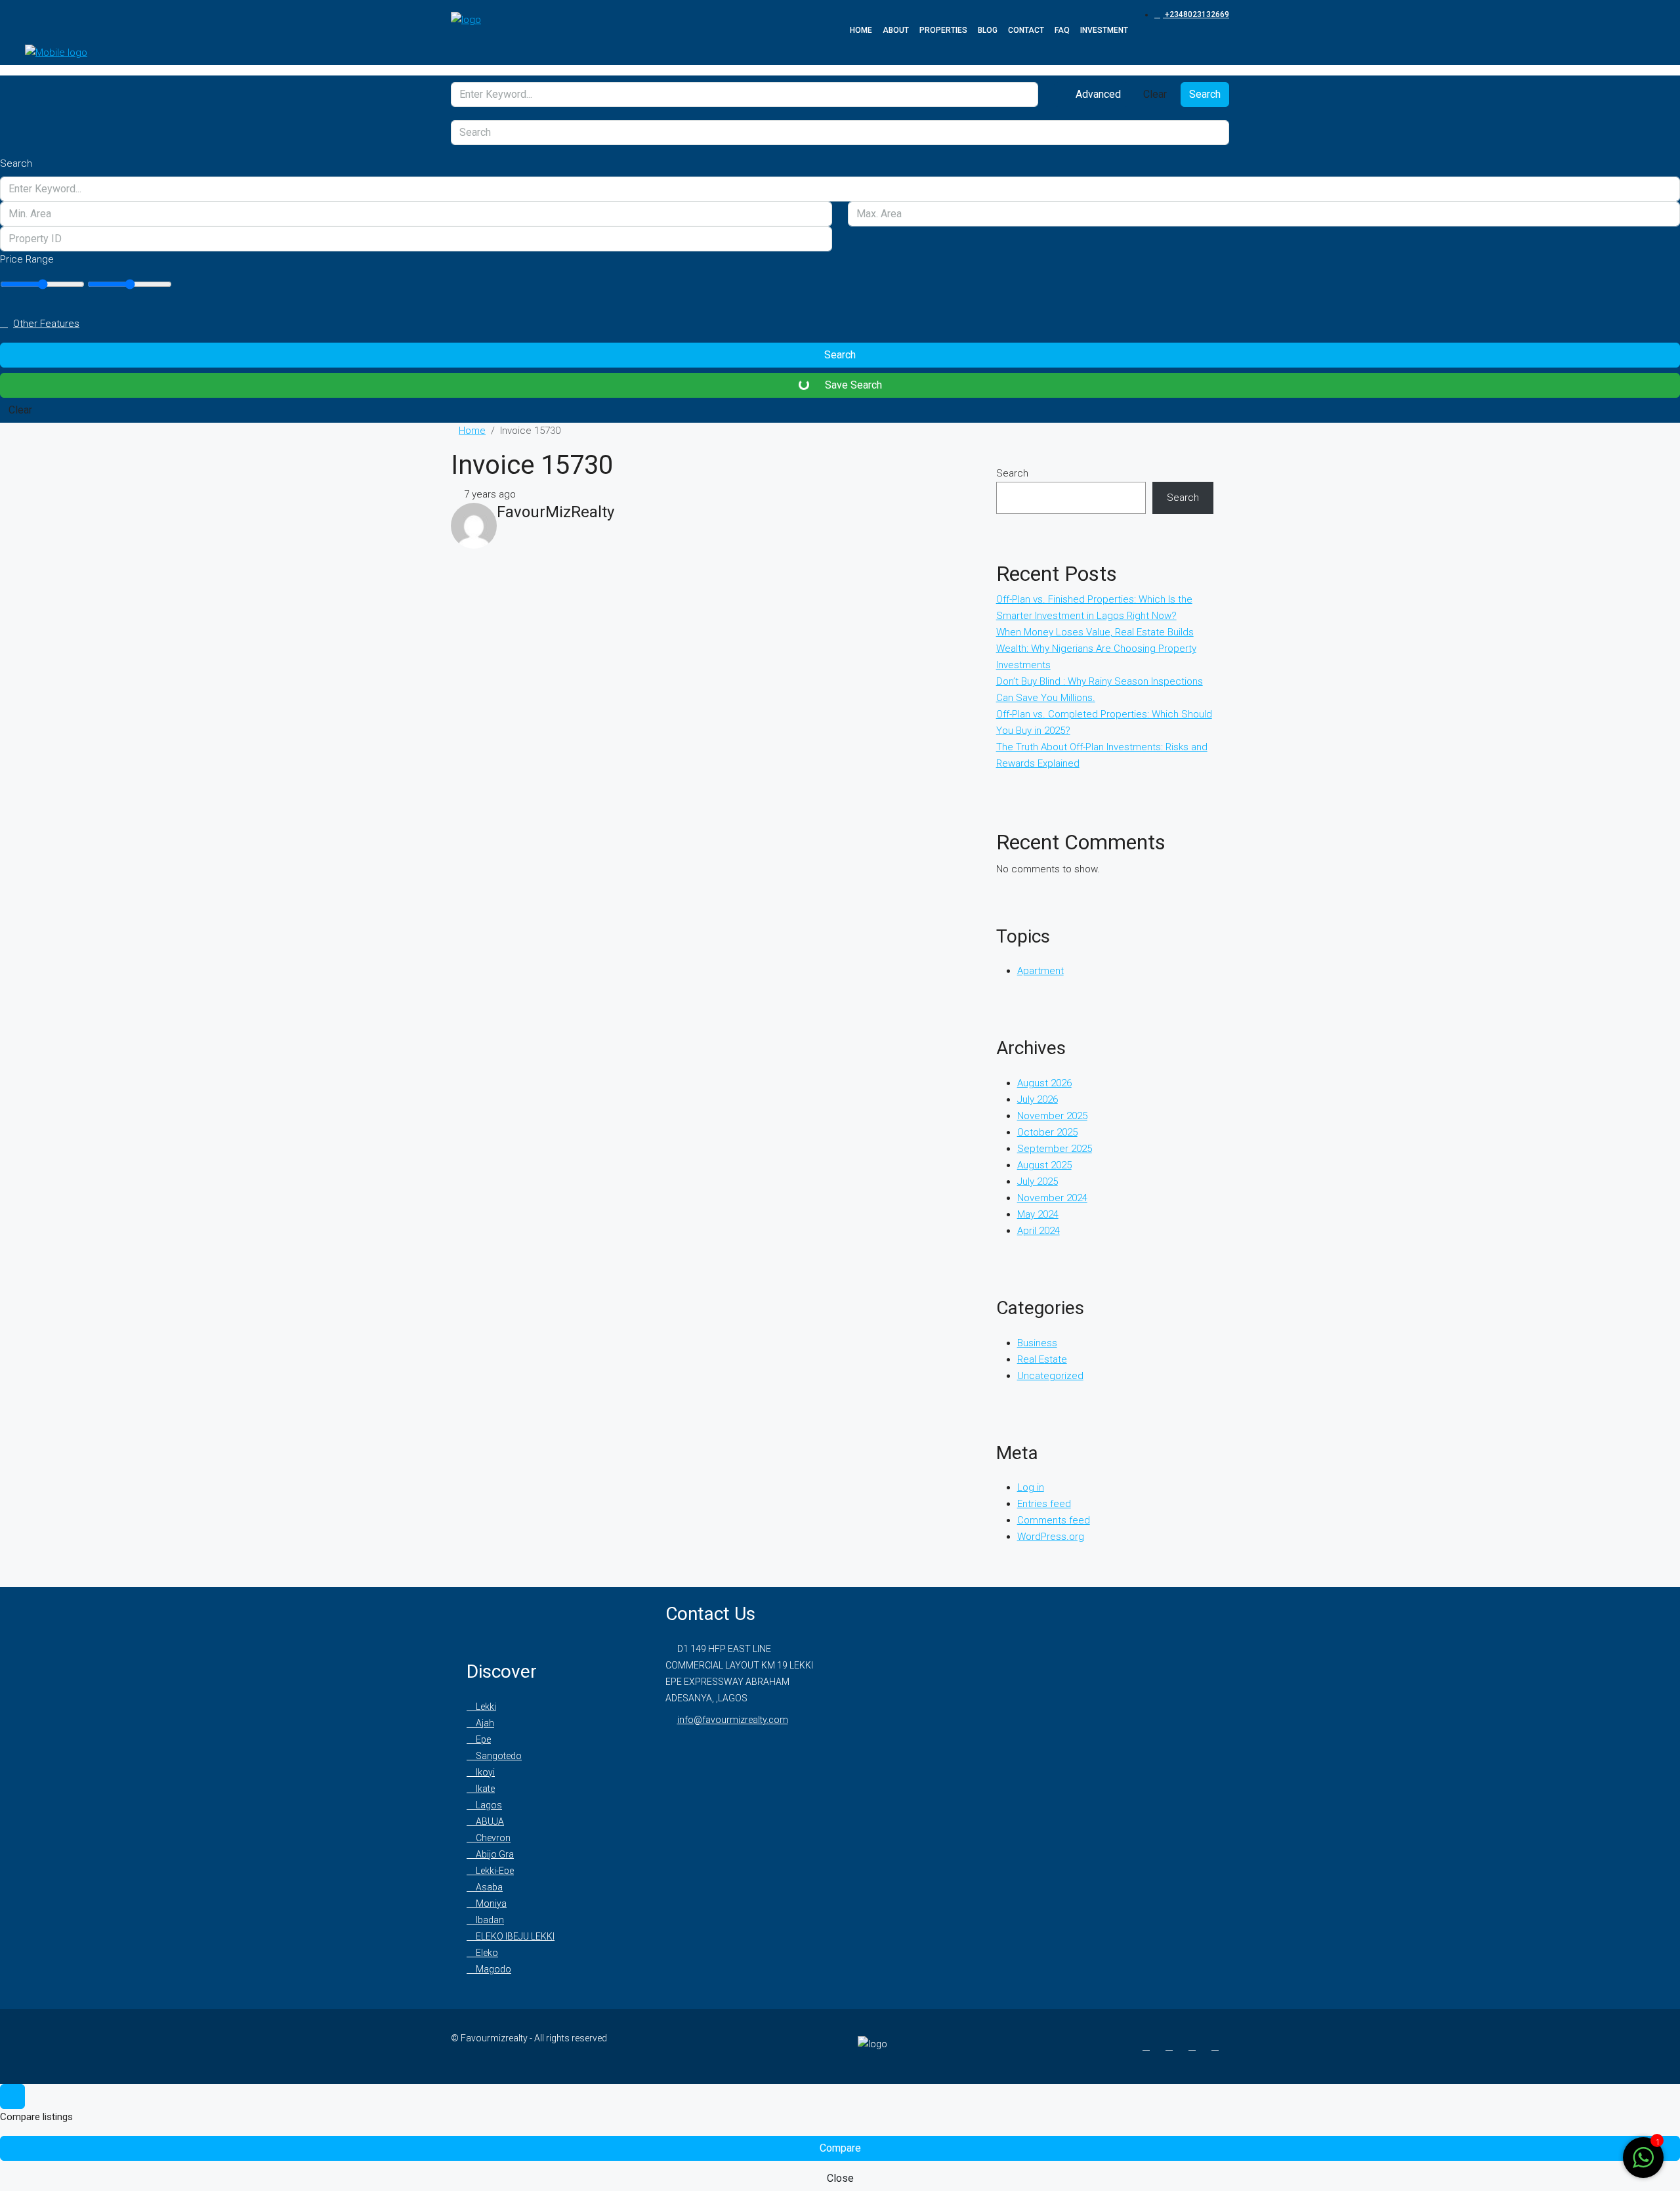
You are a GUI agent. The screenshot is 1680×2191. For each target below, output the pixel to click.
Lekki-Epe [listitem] (494, 1871)
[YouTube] (1195, 2046)
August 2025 (1044, 1165)
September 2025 (1055, 1149)
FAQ (1062, 30)
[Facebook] (1149, 2046)
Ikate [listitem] (484, 1789)
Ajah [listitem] (484, 1723)
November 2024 (1052, 1198)
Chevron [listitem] (492, 1838)
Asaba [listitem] (488, 1887)
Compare (840, 2148)
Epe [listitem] (482, 1739)
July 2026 (1038, 1099)
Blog (988, 30)
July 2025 (1038, 1181)
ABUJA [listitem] (489, 1821)
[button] (840, 324)
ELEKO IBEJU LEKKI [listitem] (514, 1936)
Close (840, 2178)
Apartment (1040, 971)
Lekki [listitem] (485, 1707)
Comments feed (1054, 1520)
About (896, 30)
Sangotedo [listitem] (498, 1756)
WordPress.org (1051, 1537)
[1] (1643, 2157)
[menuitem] (1192, 14)
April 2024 (1039, 1231)
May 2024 (1038, 1214)
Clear (1155, 94)
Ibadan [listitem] (489, 1920)
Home (861, 30)
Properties (943, 30)
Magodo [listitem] (493, 1969)
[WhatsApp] (1218, 2046)
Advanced (1097, 94)
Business (1037, 1343)
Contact (1026, 30)
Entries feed (1044, 1504)
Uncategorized (1050, 1376)
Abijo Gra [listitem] (494, 1854)
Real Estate (1042, 1359)
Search (1205, 94)
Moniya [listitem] (490, 1904)
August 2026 (1044, 1083)
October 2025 (1047, 1132)
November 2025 (1052, 1116)
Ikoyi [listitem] (484, 1772)
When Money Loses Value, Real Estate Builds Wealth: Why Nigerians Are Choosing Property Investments (1096, 649)
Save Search (852, 385)
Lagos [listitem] (488, 1805)
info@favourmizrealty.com (733, 1720)
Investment (1104, 30)
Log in (1031, 1487)
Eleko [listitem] (486, 1953)
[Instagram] (1172, 2046)
